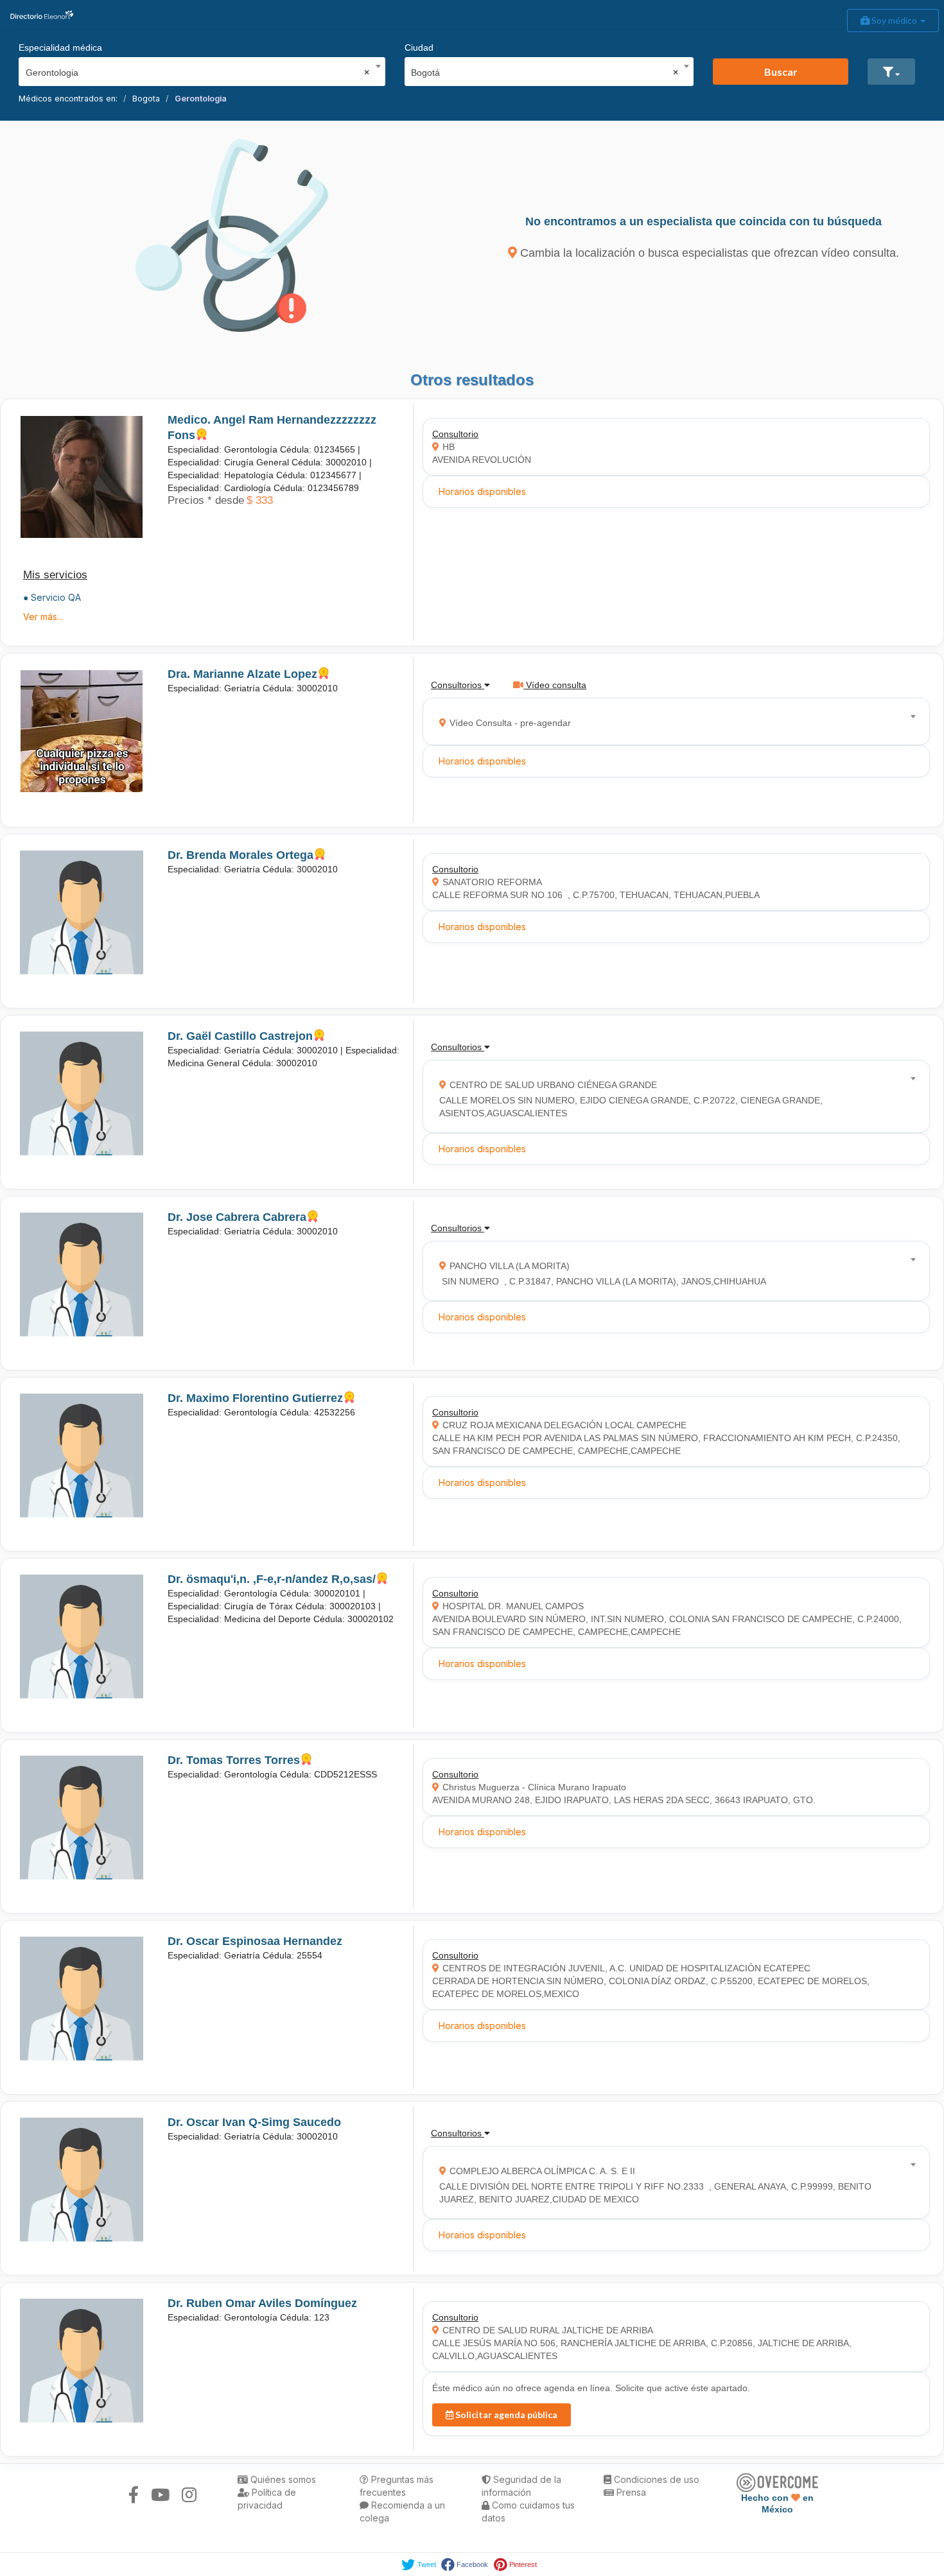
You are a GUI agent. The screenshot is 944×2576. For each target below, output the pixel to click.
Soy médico (894, 20)
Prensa (630, 2492)
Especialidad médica (60, 48)
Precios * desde (206, 500)
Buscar (781, 72)
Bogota (146, 99)
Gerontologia (201, 99)
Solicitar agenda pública (505, 2415)
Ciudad (419, 48)
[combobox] (198, 69)
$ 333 (260, 500)
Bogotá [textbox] (545, 73)
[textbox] (672, 721)
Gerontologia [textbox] (198, 73)
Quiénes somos (282, 2479)
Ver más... (43, 617)
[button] (891, 72)
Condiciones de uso (655, 2479)
